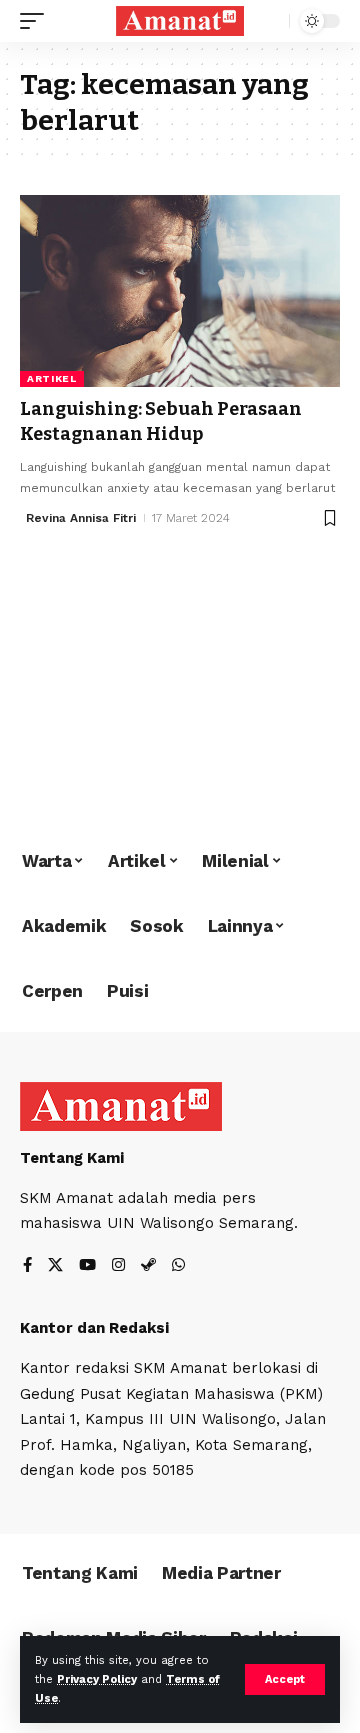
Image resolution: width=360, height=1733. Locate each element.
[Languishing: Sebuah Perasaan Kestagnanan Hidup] (180, 291)
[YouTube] (87, 1266)
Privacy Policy (97, 1679)
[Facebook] (27, 1266)
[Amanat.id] (180, 21)
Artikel (52, 378)
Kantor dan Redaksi (94, 1328)
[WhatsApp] (178, 1266)
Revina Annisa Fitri (81, 518)
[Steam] (148, 1266)
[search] (269, 21)
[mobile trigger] (37, 21)
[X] (55, 1266)
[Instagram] (118, 1266)
